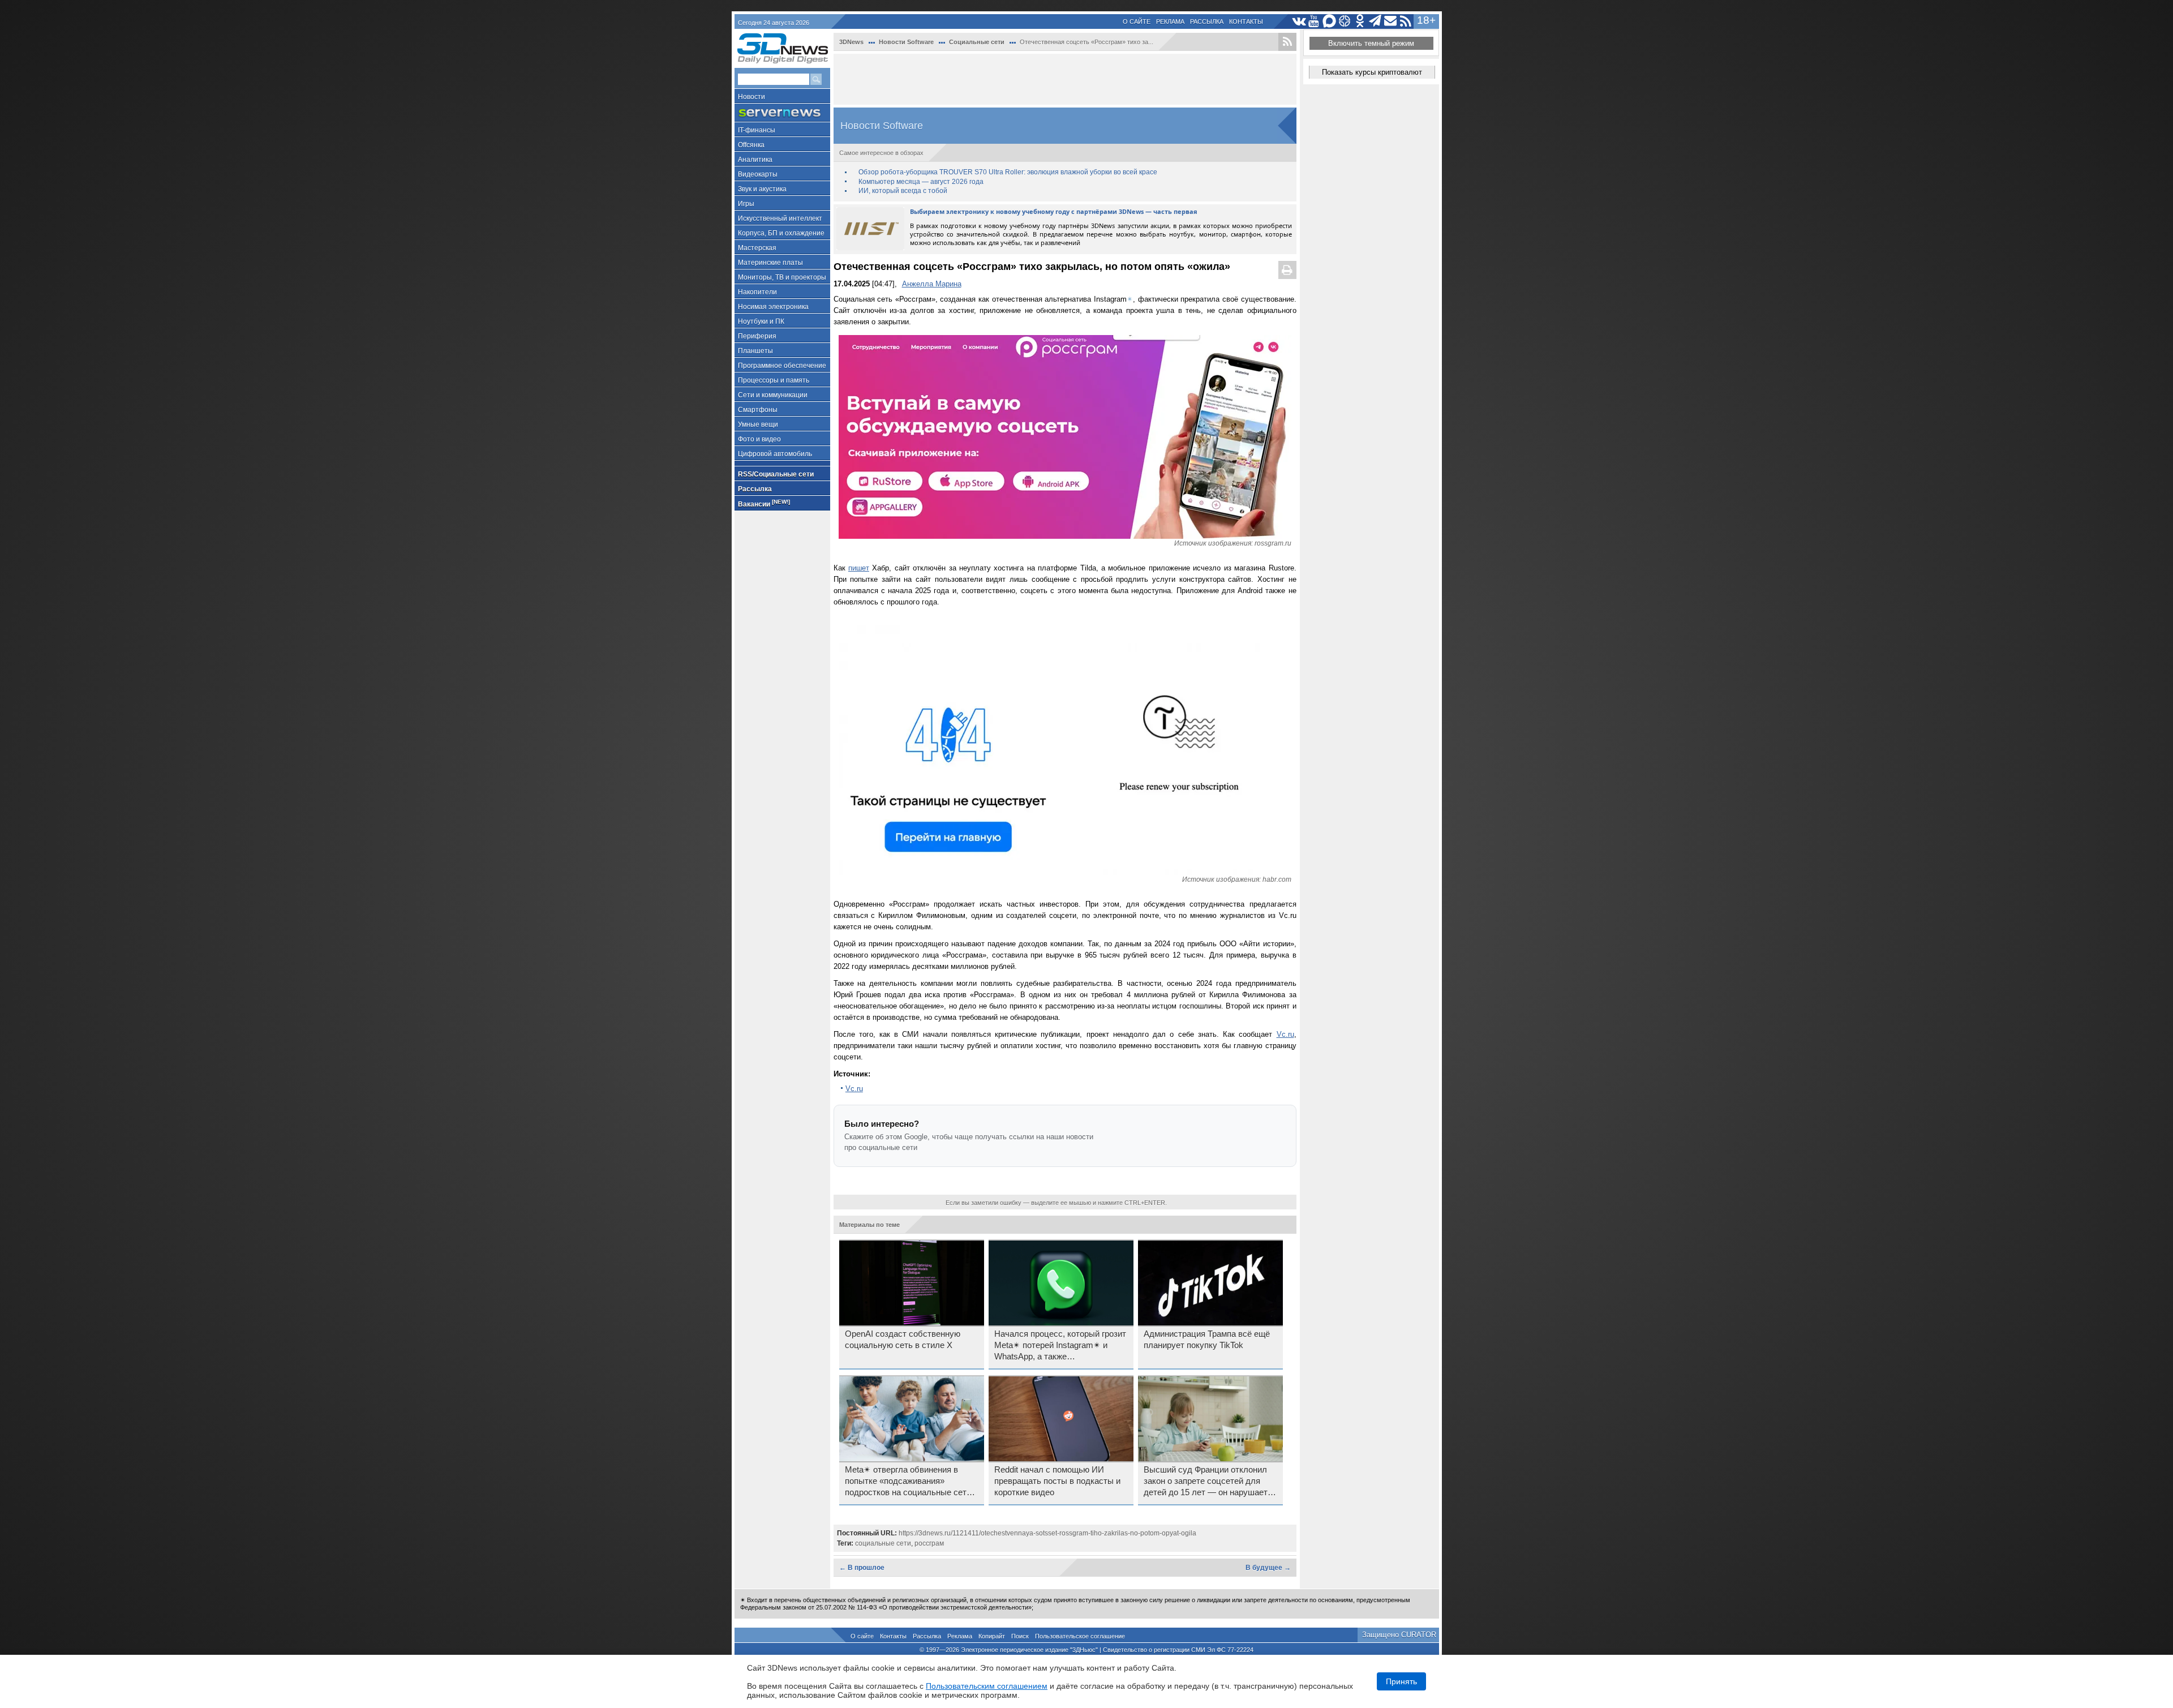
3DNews (851, 42)
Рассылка (1207, 22)
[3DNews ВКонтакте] (1299, 21)
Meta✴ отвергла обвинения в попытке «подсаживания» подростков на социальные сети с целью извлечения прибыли (911, 1482)
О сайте (1137, 22)
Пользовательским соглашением (987, 1686)
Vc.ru (1285, 1034)
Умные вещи (758, 424)
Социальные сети (977, 42)
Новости (751, 97)
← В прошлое (862, 1568)
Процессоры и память (774, 380)
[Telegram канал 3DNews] (1375, 21)
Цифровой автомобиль (775, 454)
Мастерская (757, 248)
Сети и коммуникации (773, 395)
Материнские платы (770, 263)
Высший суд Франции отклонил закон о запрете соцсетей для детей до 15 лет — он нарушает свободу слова (1206, 1482)
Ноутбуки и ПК (761, 321)
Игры (746, 204)
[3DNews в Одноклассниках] (1360, 21)
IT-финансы (757, 130)
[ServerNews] (782, 113)
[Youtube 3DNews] (1314, 21)
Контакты (1246, 22)
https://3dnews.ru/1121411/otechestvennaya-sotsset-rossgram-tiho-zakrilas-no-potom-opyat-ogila (1047, 1533)
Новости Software (906, 42)
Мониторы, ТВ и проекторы (782, 277)
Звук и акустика (762, 189)
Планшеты (755, 351)
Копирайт (992, 1636)
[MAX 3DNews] (1330, 21)
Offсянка (751, 145)
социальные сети (883, 1543)
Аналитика (755, 160)
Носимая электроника (773, 307)
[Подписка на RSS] (1406, 21)
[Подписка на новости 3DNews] (1391, 21)
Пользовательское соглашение (1080, 1636)
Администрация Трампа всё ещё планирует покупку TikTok (1207, 1340)
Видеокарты (758, 174)
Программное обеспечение (782, 366)
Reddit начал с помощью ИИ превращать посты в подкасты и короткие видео (1057, 1481)
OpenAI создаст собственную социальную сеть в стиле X (903, 1340)
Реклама (1170, 22)
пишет (859, 568)
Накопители (757, 292)
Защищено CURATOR (1399, 1635)
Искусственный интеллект (780, 218)
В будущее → (1268, 1568)
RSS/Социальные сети (776, 474)
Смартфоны (758, 410)
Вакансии (764, 503)
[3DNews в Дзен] (1345, 21)
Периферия (757, 336)
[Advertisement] (1065, 79)
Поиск (1020, 1636)
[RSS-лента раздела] (1287, 42)
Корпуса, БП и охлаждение (781, 233)
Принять (1401, 1681)
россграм (929, 1543)
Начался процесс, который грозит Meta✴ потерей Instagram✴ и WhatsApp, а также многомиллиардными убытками (1060, 1346)
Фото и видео (759, 439)
